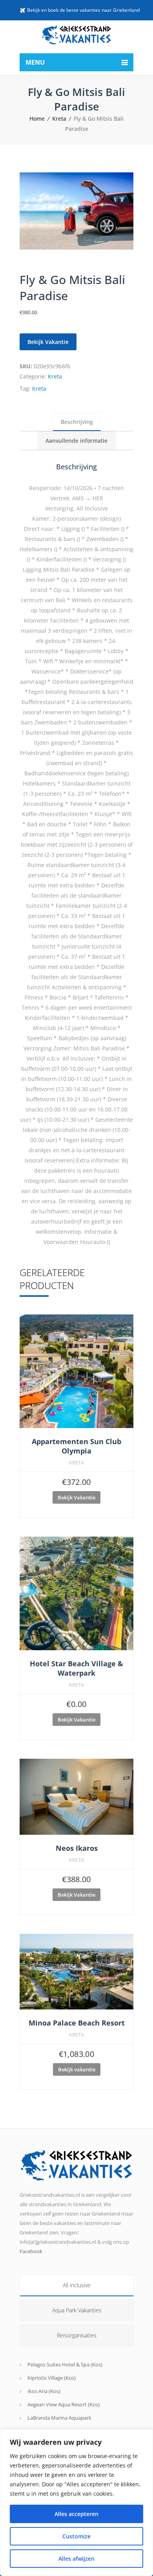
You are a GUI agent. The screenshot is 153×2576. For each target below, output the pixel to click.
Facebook (31, 2251)
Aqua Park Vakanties (77, 2310)
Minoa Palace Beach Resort (77, 2023)
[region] (76, 2503)
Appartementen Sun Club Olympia (76, 1446)
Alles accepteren (76, 2514)
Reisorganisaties (77, 2335)
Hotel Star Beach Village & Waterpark (76, 1668)
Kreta (59, 119)
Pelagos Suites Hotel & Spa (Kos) (65, 2364)
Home (37, 119)
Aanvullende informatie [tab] (76, 441)
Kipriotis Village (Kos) (52, 2378)
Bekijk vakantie (77, 2069)
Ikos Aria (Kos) (44, 2391)
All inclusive (77, 2285)
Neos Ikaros (77, 1848)
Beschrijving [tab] (77, 422)
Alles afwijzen (76, 2559)
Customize (76, 2536)
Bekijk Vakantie (48, 342)
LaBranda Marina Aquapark (59, 2418)
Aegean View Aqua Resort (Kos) (64, 2404)
